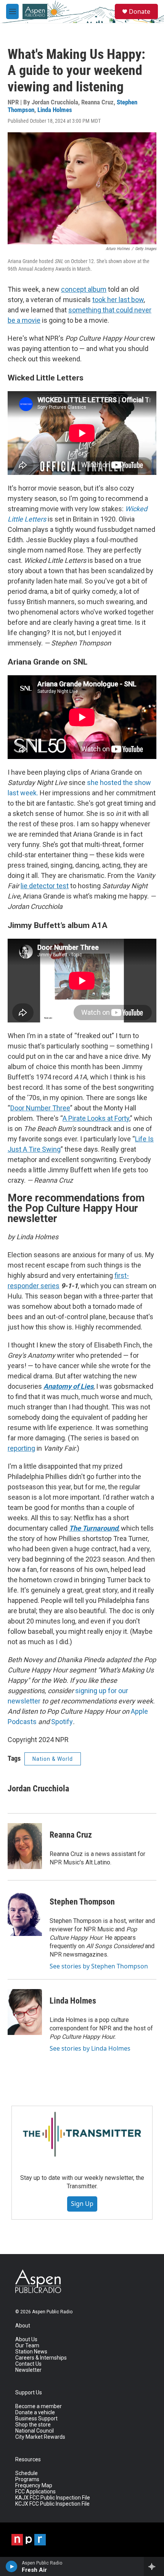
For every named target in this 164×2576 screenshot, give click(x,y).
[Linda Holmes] (25, 2012)
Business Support (36, 2419)
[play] (12, 2566)
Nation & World (53, 1759)
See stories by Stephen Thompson (99, 1966)
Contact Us (28, 2364)
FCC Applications (35, 2492)
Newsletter (28, 2370)
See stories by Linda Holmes (90, 2048)
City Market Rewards (40, 2437)
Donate (140, 11)
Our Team (27, 2346)
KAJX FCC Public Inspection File (53, 2498)
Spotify (62, 1722)
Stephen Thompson (82, 1902)
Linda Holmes (55, 110)
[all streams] (154, 2566)
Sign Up (82, 2204)
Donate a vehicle (35, 2413)
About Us (26, 2340)
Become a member (39, 2406)
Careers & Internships (41, 2358)
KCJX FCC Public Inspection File (52, 2504)
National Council (35, 2431)
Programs (27, 2479)
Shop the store (33, 2425)
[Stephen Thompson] (25, 1913)
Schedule (27, 2473)
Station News (31, 2352)
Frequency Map (34, 2486)
